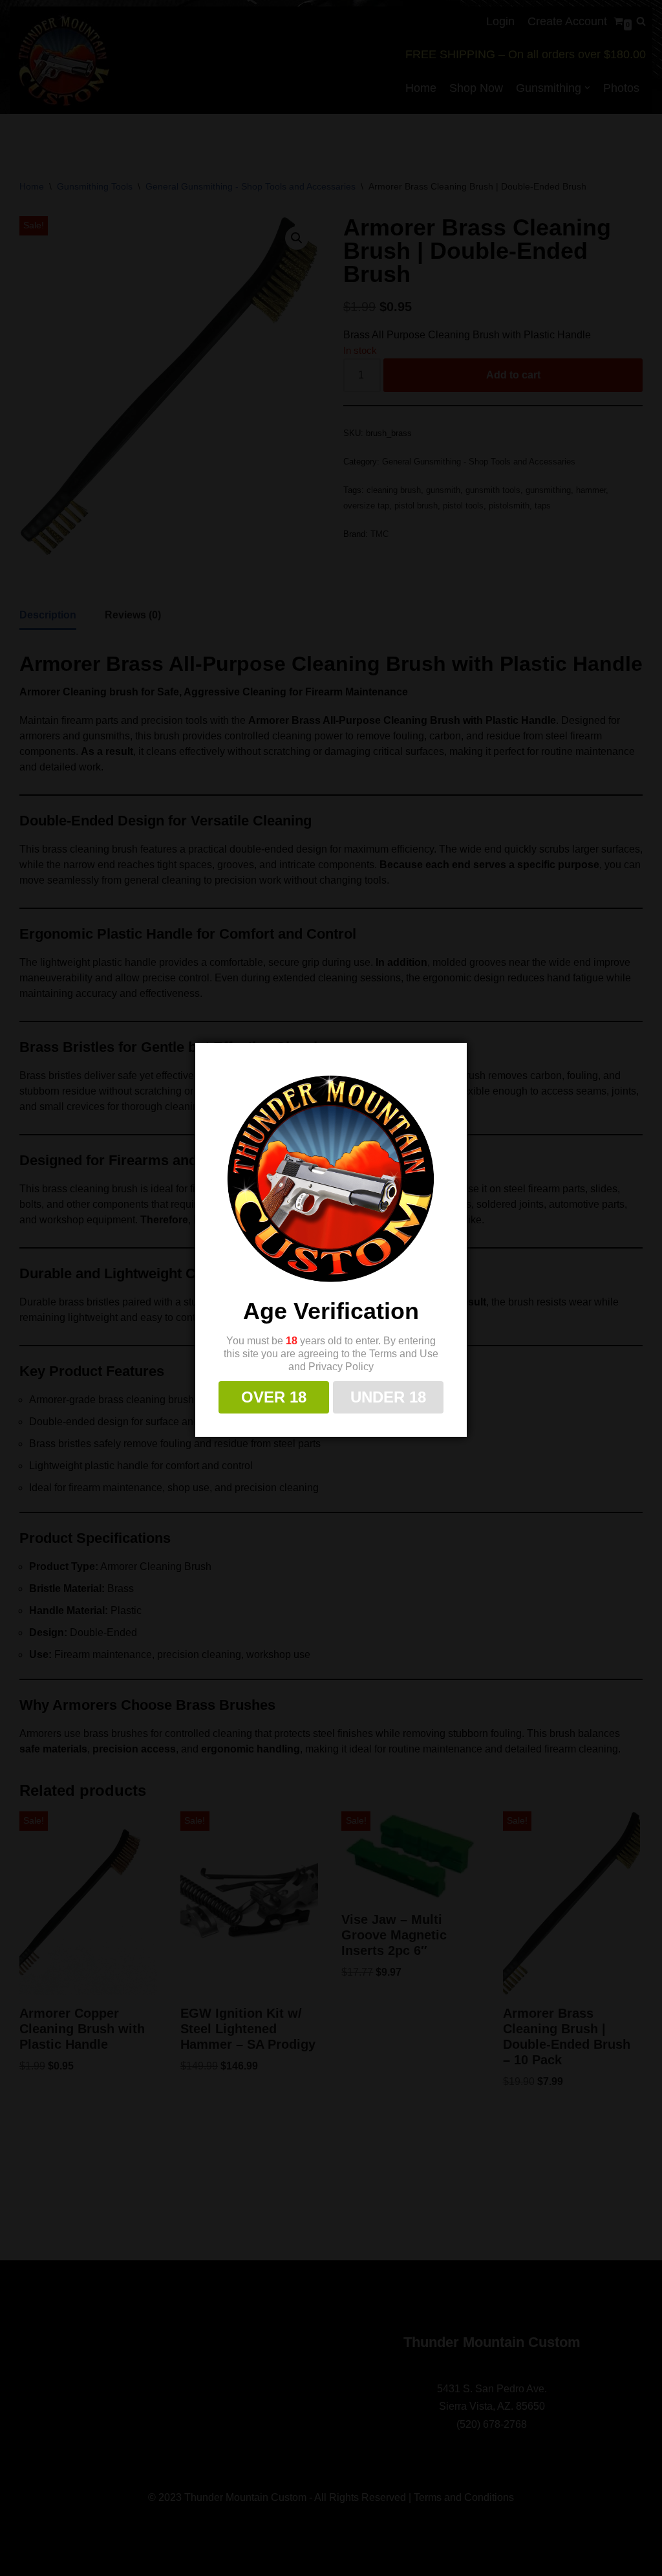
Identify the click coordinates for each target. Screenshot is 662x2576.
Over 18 (274, 1397)
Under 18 (388, 1397)
